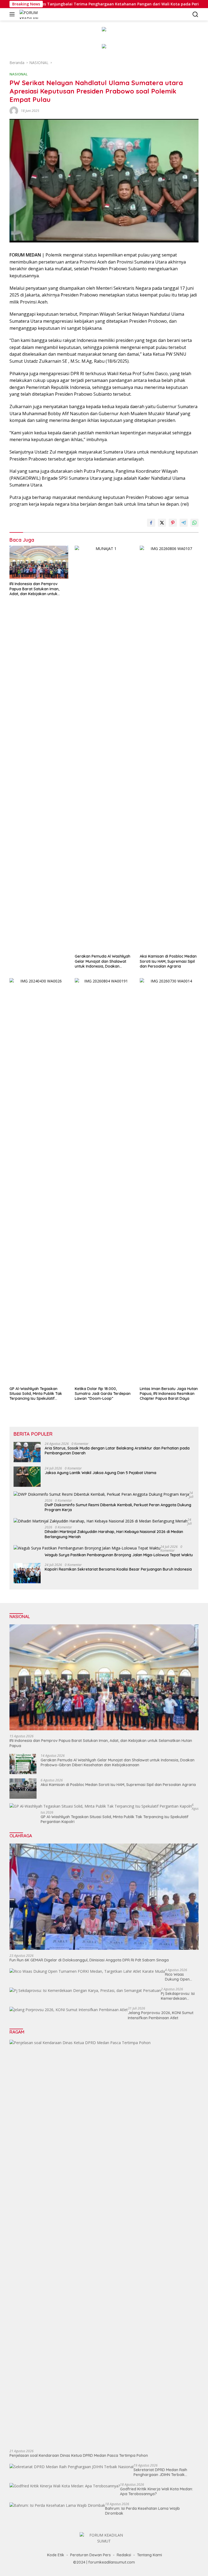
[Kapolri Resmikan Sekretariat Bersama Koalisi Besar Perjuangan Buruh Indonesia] (27, 1573)
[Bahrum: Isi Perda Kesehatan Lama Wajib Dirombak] (57, 2505)
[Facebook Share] (151, 523)
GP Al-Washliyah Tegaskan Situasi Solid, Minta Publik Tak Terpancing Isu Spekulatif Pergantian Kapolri (36, 1394)
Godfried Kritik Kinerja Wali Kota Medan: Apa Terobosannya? (156, 2491)
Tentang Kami (149, 2555)
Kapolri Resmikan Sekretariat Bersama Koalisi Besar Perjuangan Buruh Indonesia (118, 1569)
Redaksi (124, 2555)
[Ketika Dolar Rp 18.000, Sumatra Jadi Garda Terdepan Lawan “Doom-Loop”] (104, 1181)
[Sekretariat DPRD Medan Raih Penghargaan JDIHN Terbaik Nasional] (71, 2467)
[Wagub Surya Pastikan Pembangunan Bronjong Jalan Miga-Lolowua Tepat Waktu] (87, 1548)
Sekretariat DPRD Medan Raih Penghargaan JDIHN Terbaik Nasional (160, 2472)
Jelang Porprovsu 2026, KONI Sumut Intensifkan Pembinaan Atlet (161, 2015)
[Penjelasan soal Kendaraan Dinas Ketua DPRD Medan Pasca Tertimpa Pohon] (104, 2242)
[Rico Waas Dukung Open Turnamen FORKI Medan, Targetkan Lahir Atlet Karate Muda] (87, 1971)
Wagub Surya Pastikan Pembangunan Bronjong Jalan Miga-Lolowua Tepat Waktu (119, 1555)
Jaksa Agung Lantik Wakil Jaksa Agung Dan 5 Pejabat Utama (100, 1473)
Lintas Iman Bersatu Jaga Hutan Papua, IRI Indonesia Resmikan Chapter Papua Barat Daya (169, 1394)
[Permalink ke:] (14, 110)
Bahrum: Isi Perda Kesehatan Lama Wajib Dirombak (142, 2511)
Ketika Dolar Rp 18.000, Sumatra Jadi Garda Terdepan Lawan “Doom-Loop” (103, 1394)
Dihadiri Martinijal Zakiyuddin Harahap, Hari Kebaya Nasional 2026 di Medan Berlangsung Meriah (114, 1534)
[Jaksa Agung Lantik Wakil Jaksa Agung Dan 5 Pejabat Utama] (27, 1477)
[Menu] (13, 14)
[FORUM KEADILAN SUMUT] (34, 14)
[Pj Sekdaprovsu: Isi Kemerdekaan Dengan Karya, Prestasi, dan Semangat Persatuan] (85, 1990)
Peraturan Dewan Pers (90, 2555)
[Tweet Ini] (162, 523)
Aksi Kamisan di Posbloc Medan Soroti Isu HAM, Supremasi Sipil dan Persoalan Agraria (168, 961)
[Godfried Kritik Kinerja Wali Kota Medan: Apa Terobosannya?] (65, 2486)
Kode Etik (56, 2555)
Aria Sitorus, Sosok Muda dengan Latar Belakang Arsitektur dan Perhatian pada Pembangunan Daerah (117, 1451)
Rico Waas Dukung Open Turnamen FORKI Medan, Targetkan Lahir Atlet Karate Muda (181, 1977)
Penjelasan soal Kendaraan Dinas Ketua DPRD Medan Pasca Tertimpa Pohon (79, 2455)
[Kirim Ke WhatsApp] (194, 523)
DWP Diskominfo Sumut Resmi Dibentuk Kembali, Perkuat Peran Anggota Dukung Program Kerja (118, 1507)
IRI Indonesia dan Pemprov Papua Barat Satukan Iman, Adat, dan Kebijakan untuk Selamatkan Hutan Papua (34, 589)
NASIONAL (19, 74)
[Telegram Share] (184, 523)
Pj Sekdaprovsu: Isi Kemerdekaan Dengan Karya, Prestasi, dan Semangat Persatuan (178, 1996)
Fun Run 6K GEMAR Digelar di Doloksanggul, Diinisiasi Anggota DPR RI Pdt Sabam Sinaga (89, 1960)
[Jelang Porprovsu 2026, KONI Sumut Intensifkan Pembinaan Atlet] (69, 2010)
